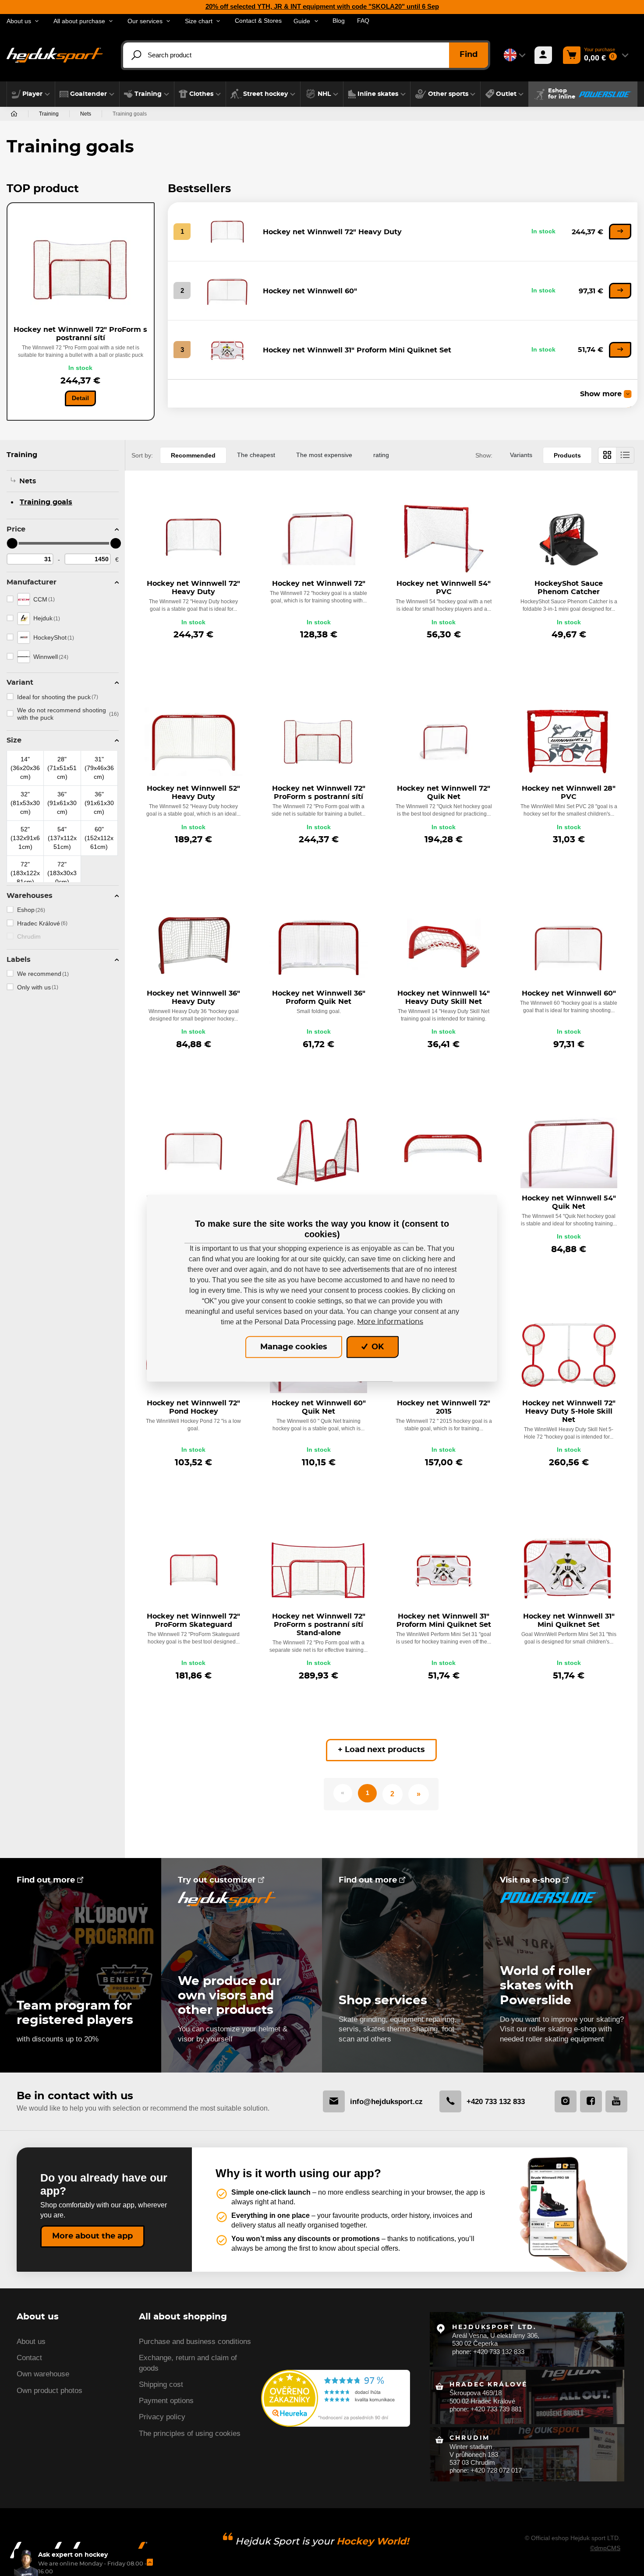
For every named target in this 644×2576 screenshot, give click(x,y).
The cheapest (256, 455)
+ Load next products (381, 1750)
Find (469, 55)
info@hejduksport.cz (386, 2101)
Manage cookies (294, 1347)
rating (381, 455)
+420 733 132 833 (496, 2101)
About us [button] (19, 21)
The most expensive (324, 455)
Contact (29, 2358)
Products (567, 455)
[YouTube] (616, 2101)
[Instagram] (566, 2101)
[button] (31, 94)
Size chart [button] (199, 21)
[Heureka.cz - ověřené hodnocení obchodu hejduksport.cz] (336, 2398)
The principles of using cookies (190, 2433)
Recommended (193, 455)
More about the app (92, 2236)
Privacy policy (162, 2417)
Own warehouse (43, 2374)
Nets (86, 114)
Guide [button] (302, 21)
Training (49, 114)
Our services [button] (145, 21)
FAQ (363, 21)
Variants (521, 455)
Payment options (166, 2401)
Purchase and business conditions (195, 2342)
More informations (390, 1322)
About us (31, 2342)
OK (377, 1347)
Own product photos (50, 2391)
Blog (339, 21)
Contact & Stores (258, 21)
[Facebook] (591, 2101)
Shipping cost (161, 2384)
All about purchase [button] (79, 21)
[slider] (12, 543)
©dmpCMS (605, 2548)
